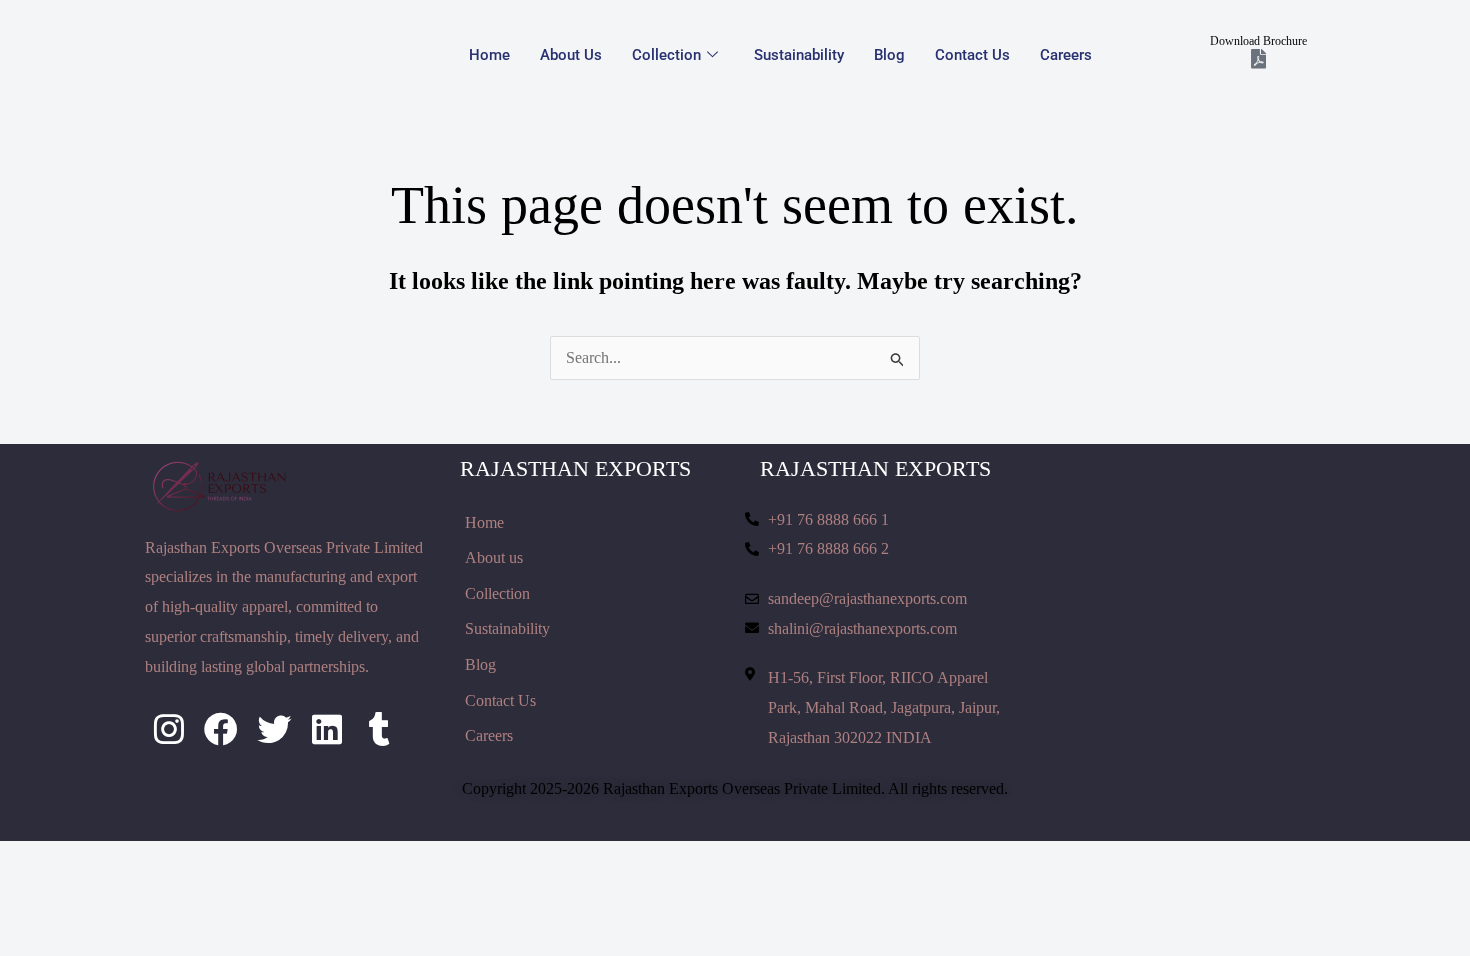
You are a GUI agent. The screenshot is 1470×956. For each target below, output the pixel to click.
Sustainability (799, 55)
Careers (1066, 55)
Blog (889, 55)
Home (489, 55)
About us (571, 55)
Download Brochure (1258, 41)
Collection (666, 55)
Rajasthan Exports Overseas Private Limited (742, 788)
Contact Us (972, 55)
